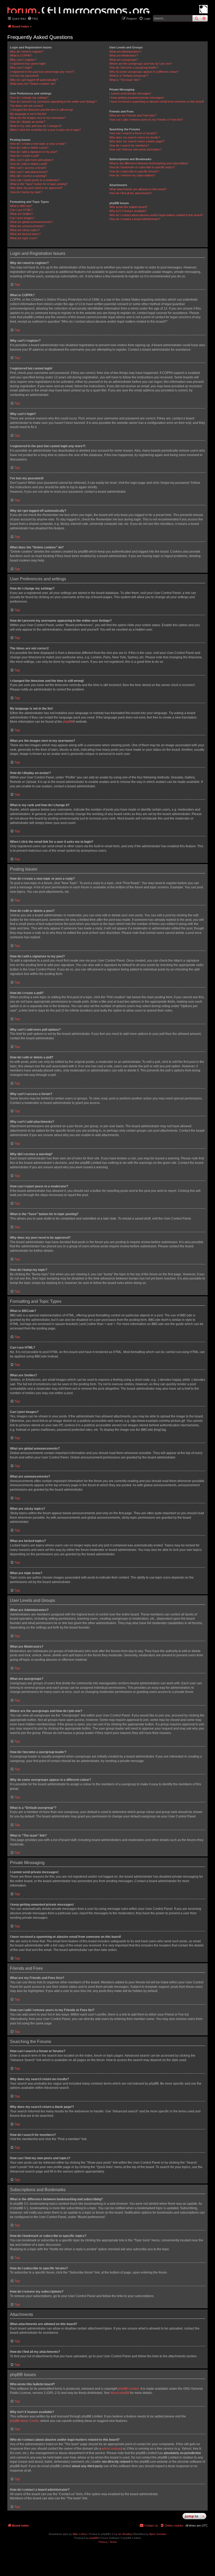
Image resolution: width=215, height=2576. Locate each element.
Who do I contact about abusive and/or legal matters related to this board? (156, 215)
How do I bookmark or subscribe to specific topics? (142, 167)
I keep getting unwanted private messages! (137, 98)
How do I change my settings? (29, 98)
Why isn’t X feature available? (128, 211)
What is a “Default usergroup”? (129, 76)
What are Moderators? (124, 55)
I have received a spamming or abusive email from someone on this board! (157, 102)
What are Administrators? (125, 52)
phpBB (68, 722)
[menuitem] (33, 19)
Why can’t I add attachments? (29, 172)
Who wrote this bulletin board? (128, 207)
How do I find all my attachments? (131, 193)
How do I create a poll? (25, 156)
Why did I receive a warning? (28, 176)
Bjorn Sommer (158, 2534)
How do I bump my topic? (26, 192)
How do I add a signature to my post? (34, 152)
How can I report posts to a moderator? (35, 180)
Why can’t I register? (23, 60)
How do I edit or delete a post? (29, 148)
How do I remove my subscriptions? (132, 175)
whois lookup (111, 2449)
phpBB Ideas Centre (24, 2421)
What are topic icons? (24, 238)
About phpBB (120, 2393)
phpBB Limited (128, 2389)
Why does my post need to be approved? (36, 188)
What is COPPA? (21, 55)
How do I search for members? (129, 145)
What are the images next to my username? (38, 118)
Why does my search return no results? (135, 137)
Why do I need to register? (27, 52)
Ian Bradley (125, 2534)
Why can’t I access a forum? (28, 168)
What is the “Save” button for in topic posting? (39, 184)
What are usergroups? (124, 60)
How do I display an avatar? (28, 122)
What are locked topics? (25, 234)
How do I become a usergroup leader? (134, 68)
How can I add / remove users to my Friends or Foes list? (146, 120)
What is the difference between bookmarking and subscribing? (149, 163)
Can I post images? (22, 218)
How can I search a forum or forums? (133, 133)
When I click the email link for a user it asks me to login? (45, 130)
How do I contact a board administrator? (135, 219)
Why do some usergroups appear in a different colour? (144, 72)
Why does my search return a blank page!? (137, 141)
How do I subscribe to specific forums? (134, 171)
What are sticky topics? (25, 230)
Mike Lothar (80, 2534)
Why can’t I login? (21, 68)
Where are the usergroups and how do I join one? (141, 64)
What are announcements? (27, 226)
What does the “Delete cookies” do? (33, 84)
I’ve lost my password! (24, 76)
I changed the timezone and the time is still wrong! (41, 110)
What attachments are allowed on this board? (138, 189)
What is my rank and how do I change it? (36, 126)
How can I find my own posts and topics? (135, 149)
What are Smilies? (21, 214)
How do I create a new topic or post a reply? (38, 144)
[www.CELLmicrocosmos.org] (203, 9)
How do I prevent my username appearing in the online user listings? (53, 102)
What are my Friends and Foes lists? (133, 115)
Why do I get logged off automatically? (34, 80)
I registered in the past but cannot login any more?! (42, 72)
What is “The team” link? (125, 80)
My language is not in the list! (28, 114)
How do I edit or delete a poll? (29, 164)
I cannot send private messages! (130, 93)
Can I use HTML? (21, 210)
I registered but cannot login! (28, 64)
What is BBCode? (21, 206)
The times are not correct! (26, 106)
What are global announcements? (31, 222)
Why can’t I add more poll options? (32, 160)
